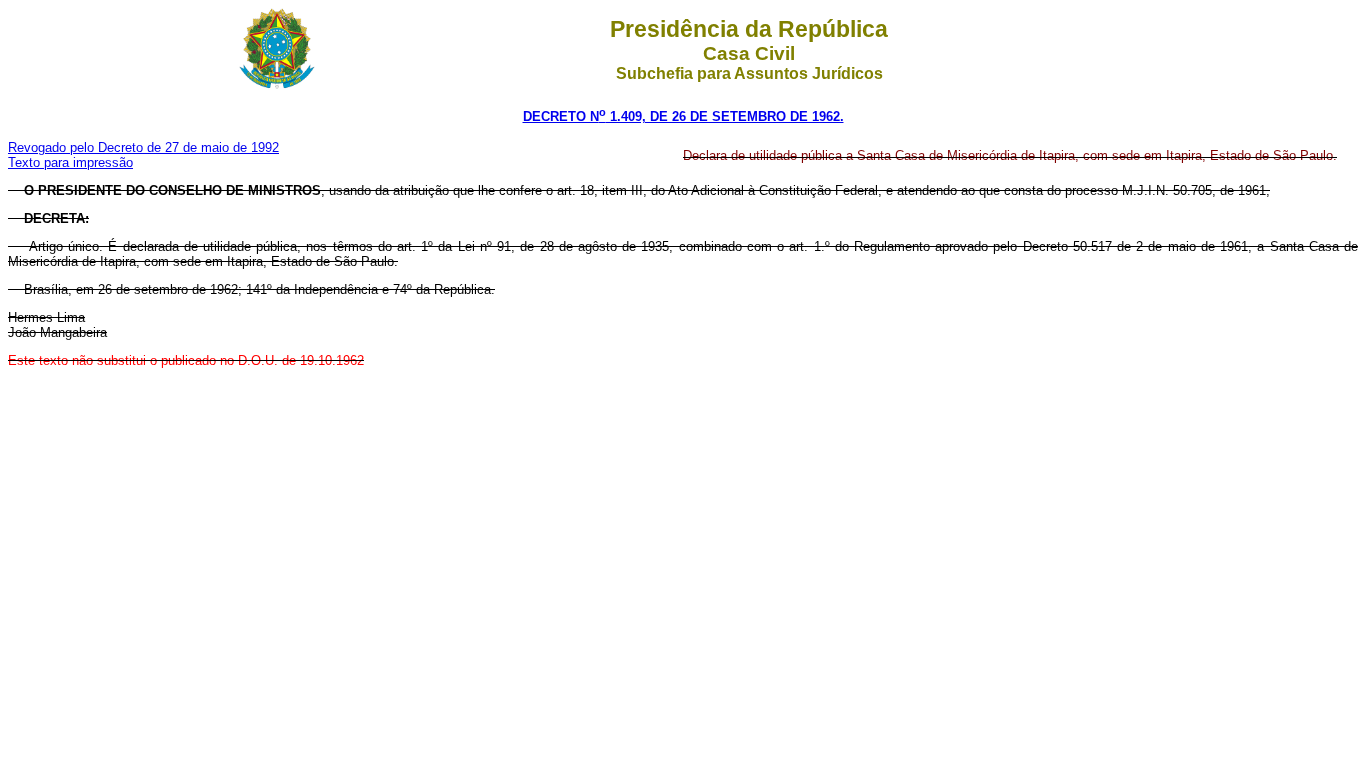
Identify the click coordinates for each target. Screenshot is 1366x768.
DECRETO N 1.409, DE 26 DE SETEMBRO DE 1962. (683, 116)
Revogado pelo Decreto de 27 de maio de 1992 (143, 147)
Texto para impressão (70, 162)
